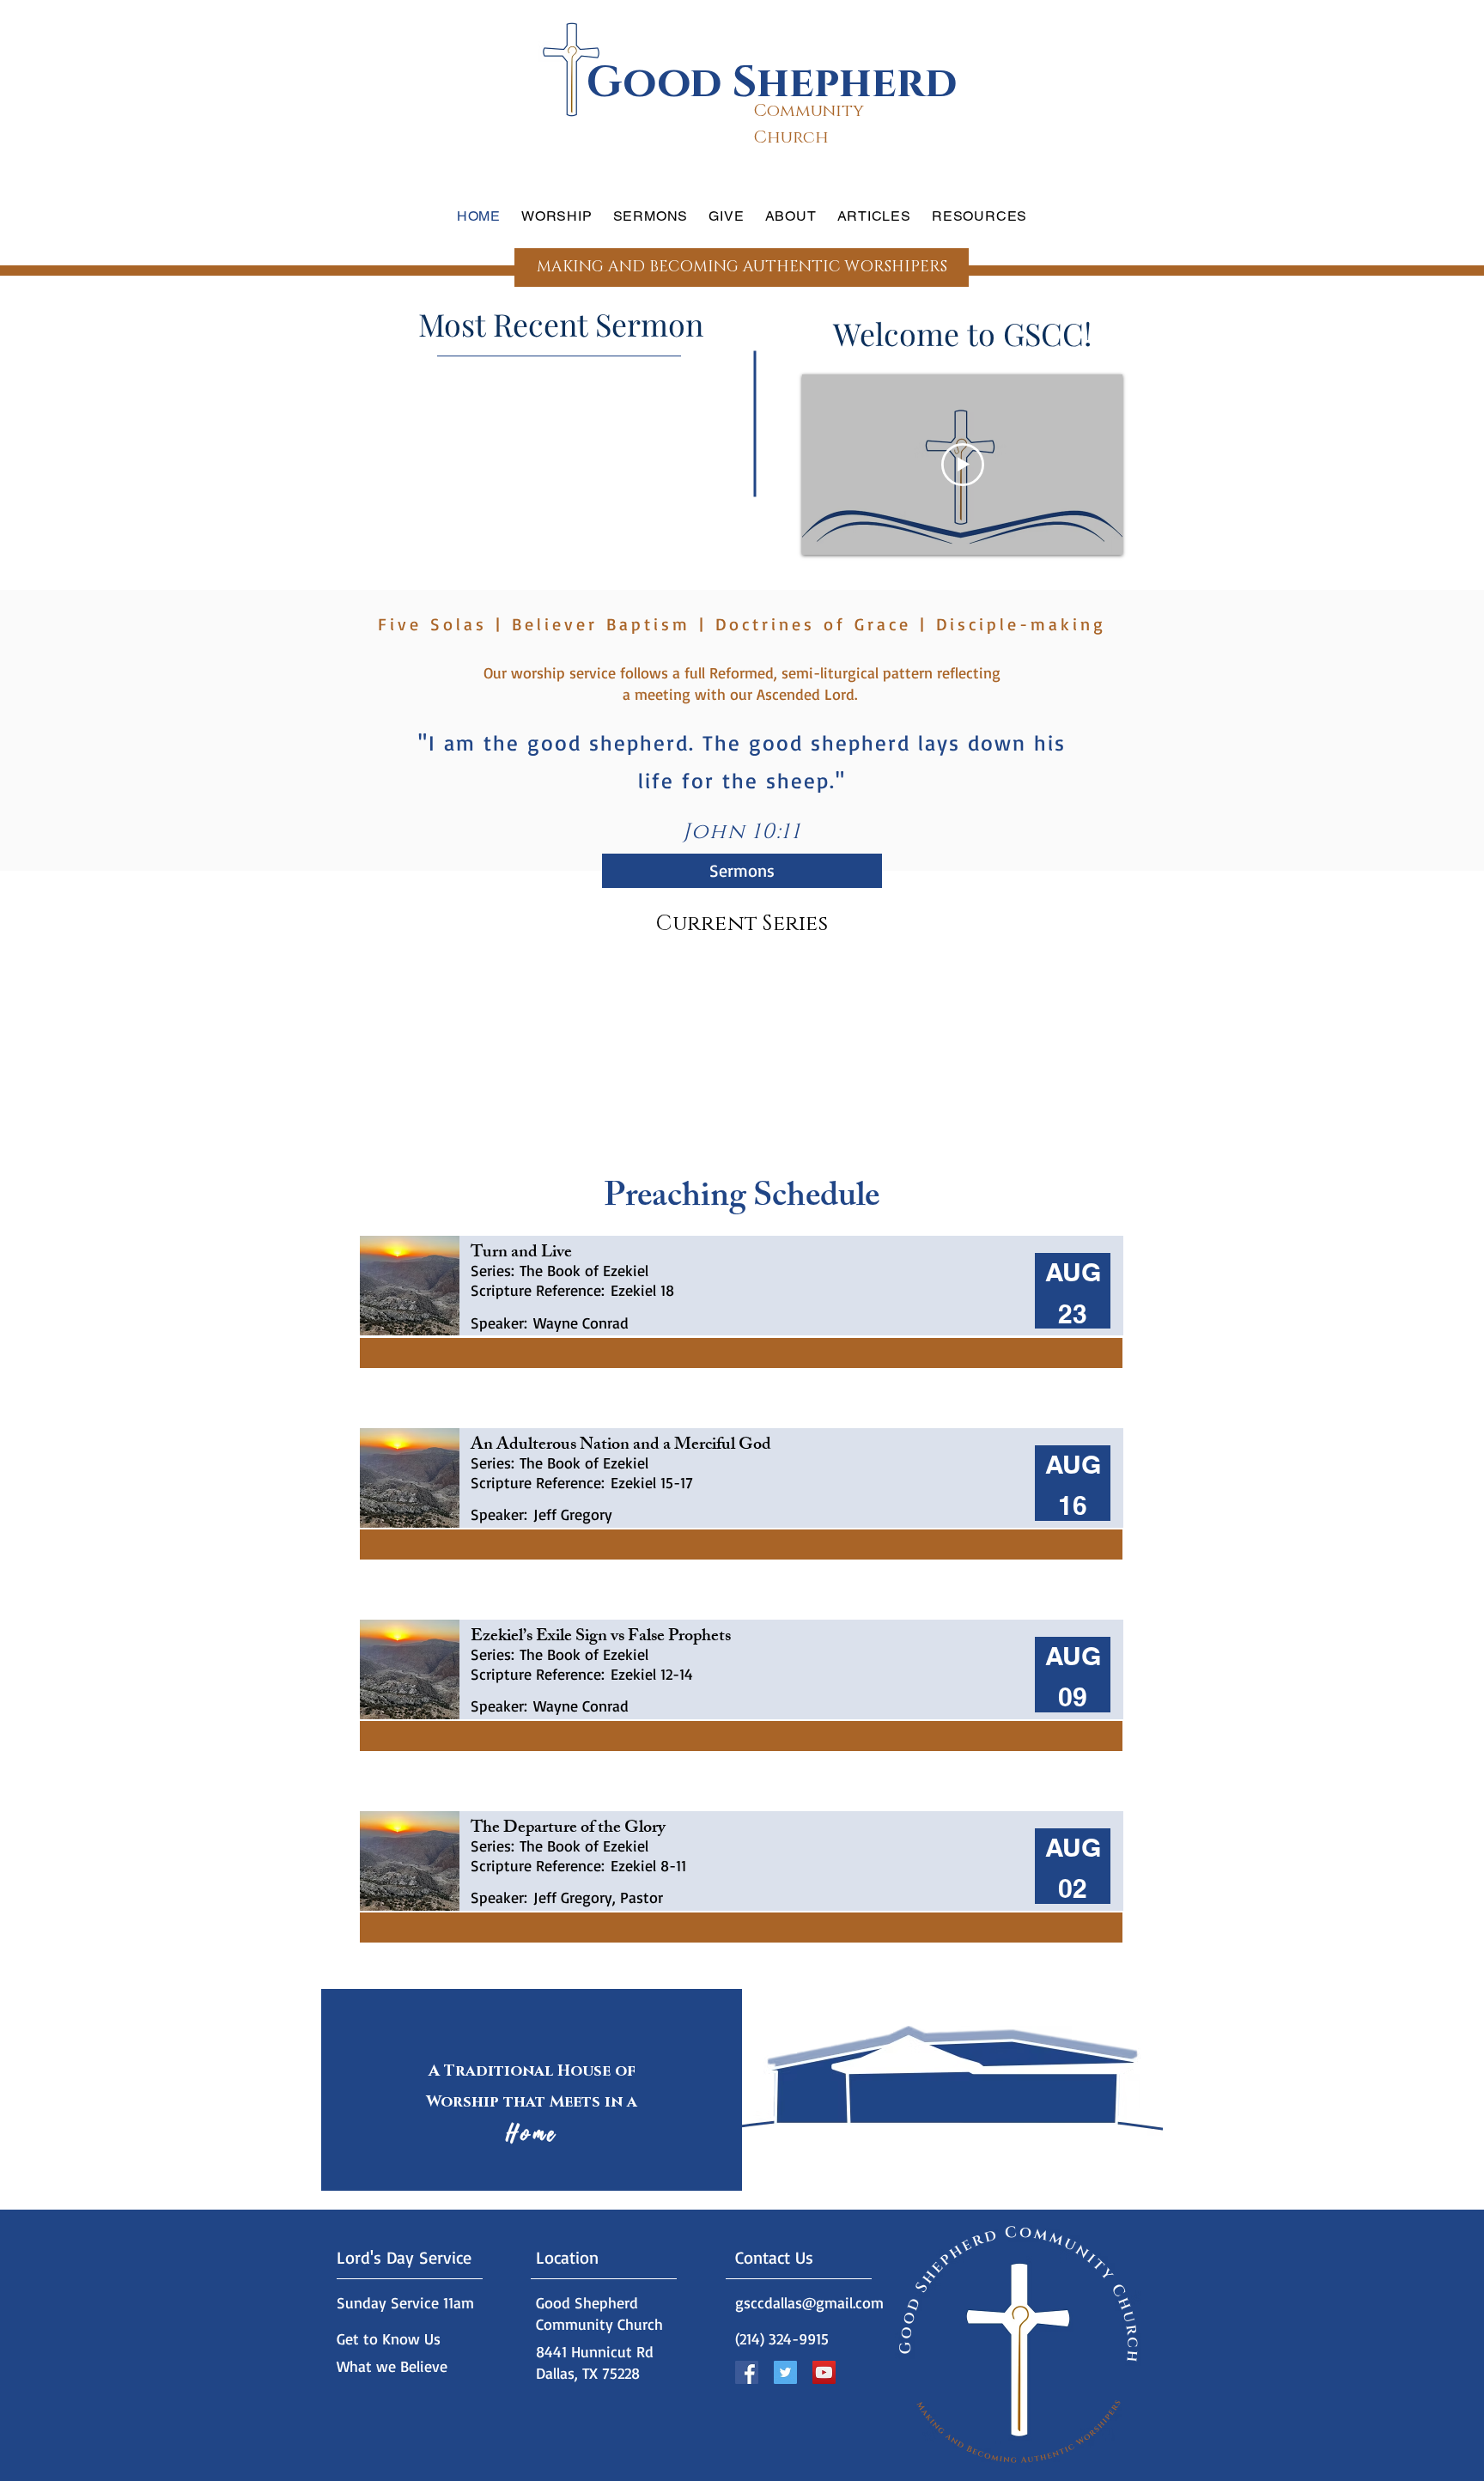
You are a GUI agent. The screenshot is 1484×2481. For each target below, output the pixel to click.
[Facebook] (747, 2372)
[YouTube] (824, 2372)
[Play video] (963, 465)
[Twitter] (785, 2372)
